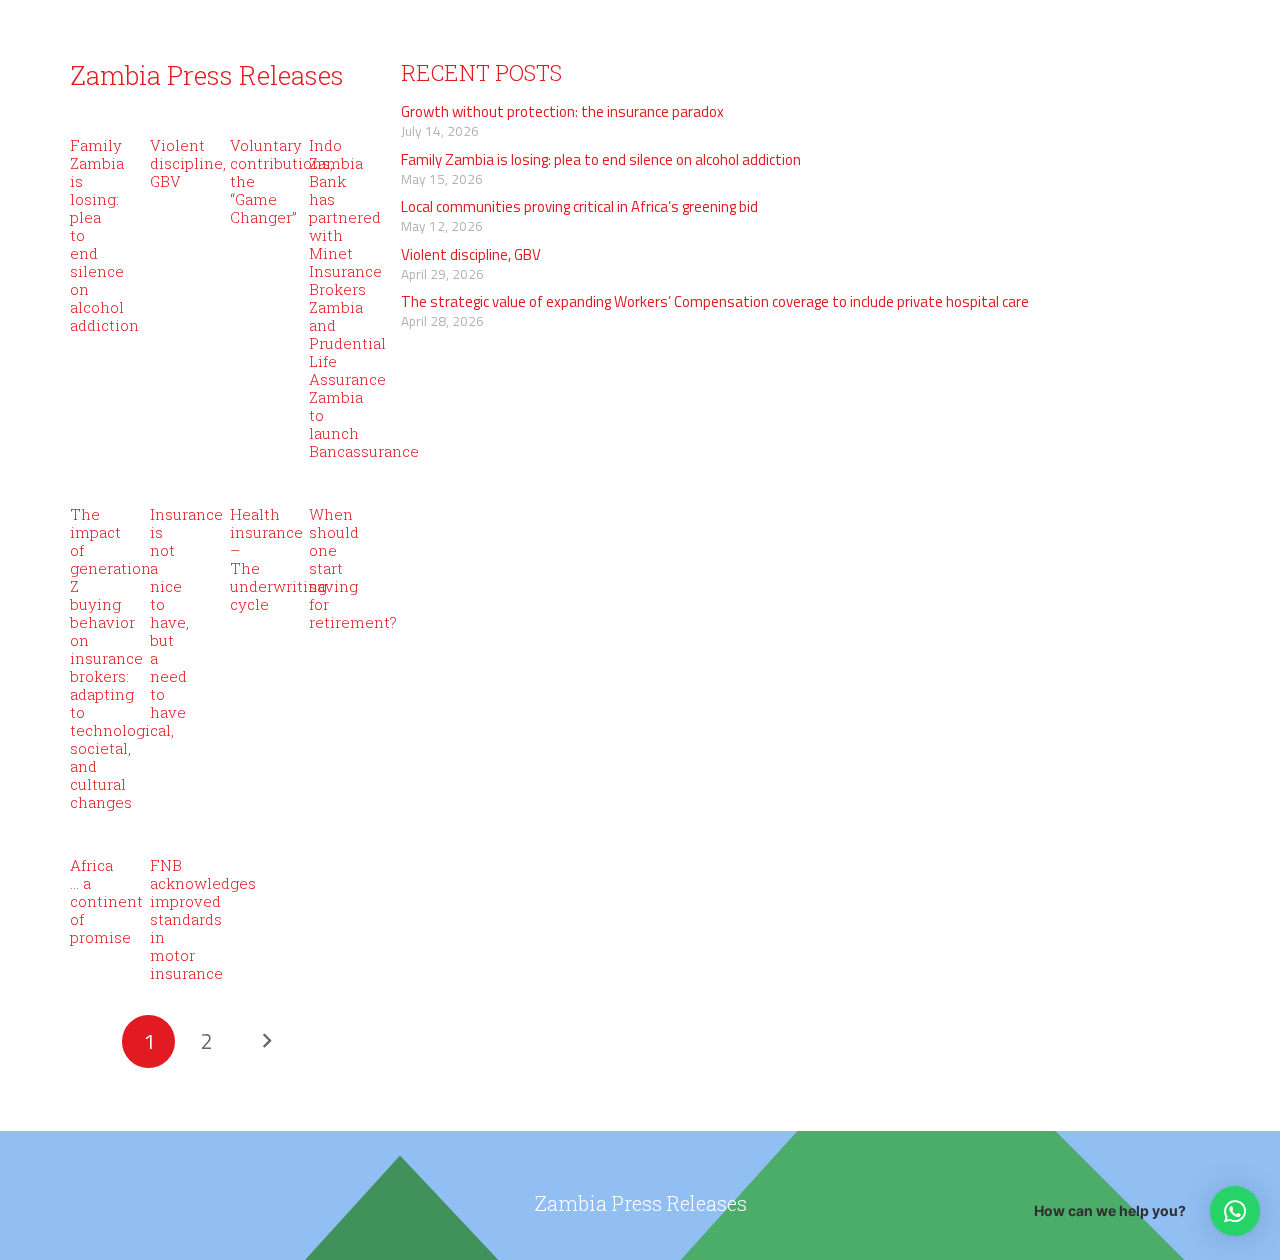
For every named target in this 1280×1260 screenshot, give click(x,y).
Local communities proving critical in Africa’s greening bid (579, 206)
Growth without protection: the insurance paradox (562, 111)
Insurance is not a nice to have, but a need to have (186, 613)
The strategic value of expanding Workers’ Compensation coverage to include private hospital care (715, 301)
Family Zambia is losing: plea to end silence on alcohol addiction (601, 159)
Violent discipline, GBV (188, 163)
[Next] (265, 1041)
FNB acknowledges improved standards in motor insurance (203, 919)
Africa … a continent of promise (106, 901)
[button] (1235, 1211)
